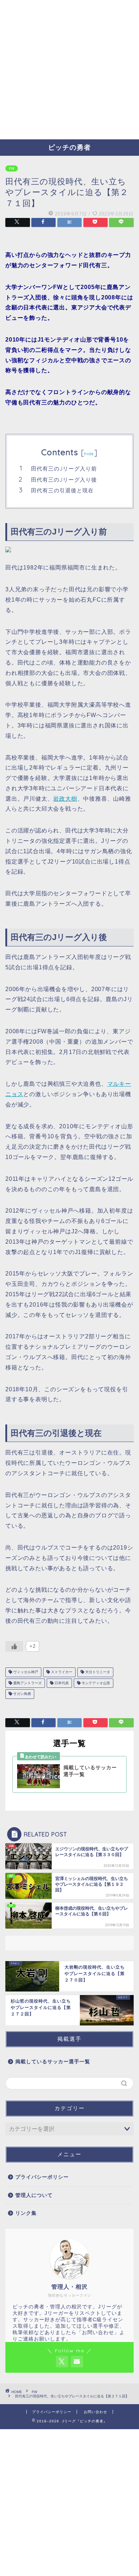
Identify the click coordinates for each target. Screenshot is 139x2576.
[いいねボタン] (14, 1646)
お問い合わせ (96, 2412)
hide (89, 454)
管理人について (34, 2195)
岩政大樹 (65, 799)
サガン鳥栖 (22, 1694)
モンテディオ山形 (95, 1683)
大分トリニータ (97, 1672)
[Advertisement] (69, 70)
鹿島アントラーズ (27, 1683)
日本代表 (61, 1683)
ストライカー (61, 1672)
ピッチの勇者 (69, 147)
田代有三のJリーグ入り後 (64, 480)
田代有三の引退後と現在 (62, 490)
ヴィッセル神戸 (25, 1672)
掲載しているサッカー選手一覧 (53, 2062)
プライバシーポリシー (42, 2177)
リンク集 (26, 2213)
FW (12, 168)
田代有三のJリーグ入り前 (64, 469)
